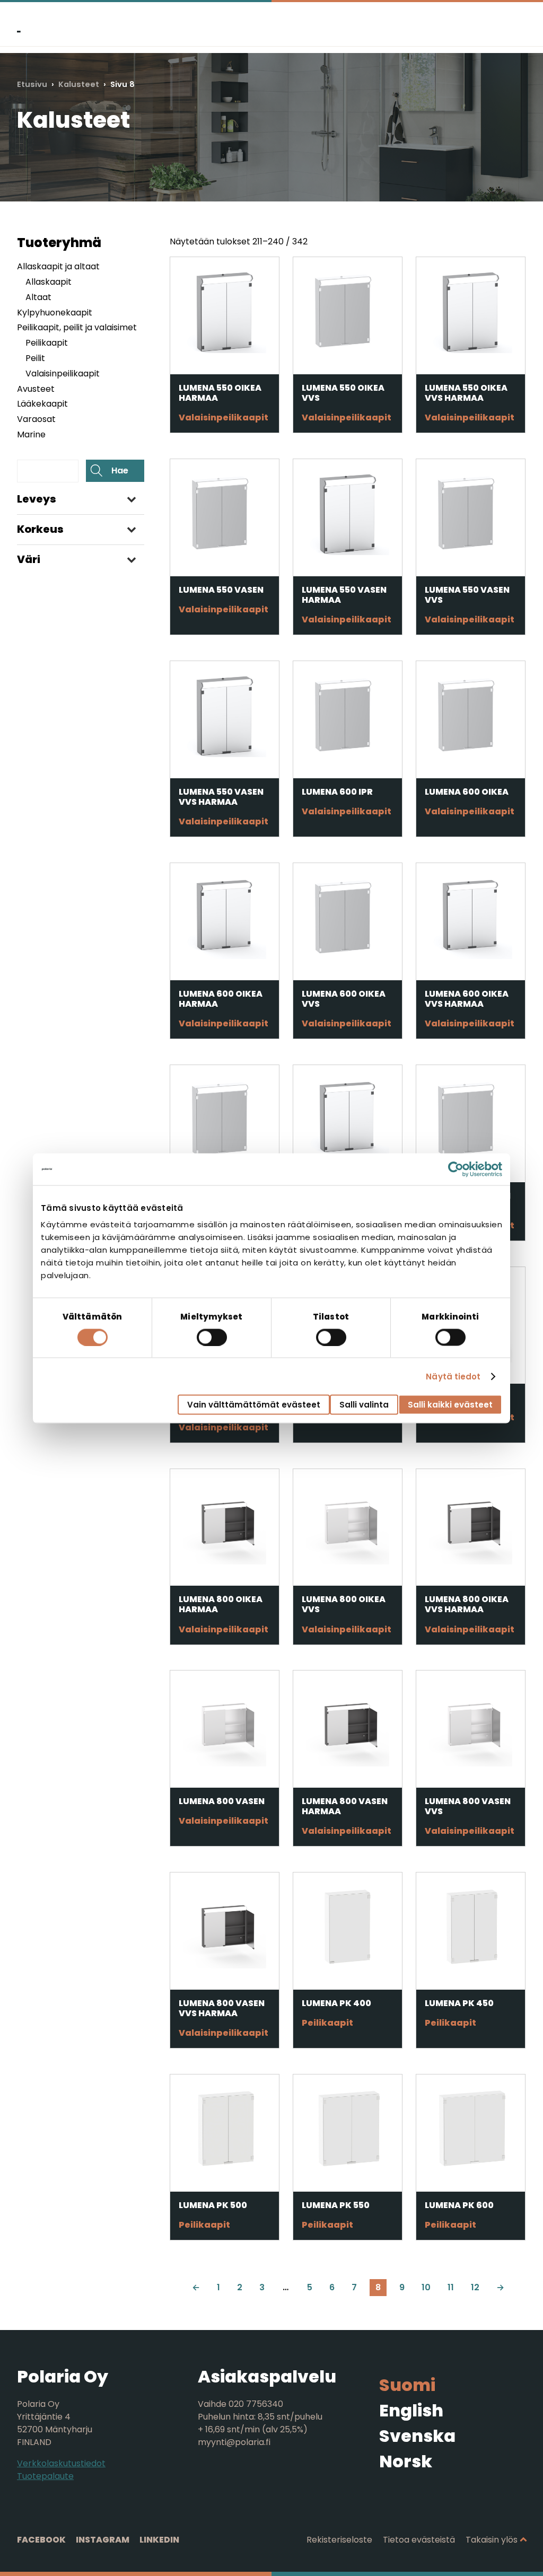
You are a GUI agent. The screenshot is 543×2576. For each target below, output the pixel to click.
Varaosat (36, 419)
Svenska (417, 2436)
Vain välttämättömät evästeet (254, 1405)
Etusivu (32, 84)
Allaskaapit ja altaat (58, 266)
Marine (31, 434)
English (411, 2410)
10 (426, 2287)
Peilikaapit (47, 343)
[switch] (212, 1337)
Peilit (35, 358)
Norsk (406, 2461)
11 (451, 2287)
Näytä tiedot (453, 1376)
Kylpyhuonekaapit (55, 313)
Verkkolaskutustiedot (61, 2463)
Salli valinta (364, 1405)
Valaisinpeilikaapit (63, 373)
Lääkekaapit (42, 404)
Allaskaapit (49, 282)
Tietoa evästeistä (419, 2540)
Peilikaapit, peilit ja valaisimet (77, 327)
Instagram (103, 2540)
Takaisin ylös (492, 2540)
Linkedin (159, 2540)
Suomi (407, 2385)
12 (475, 2287)
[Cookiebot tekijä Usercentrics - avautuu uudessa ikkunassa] (456, 1169)
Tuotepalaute (45, 2476)
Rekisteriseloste (339, 2540)
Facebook (41, 2540)
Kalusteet (79, 84)
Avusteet (36, 389)
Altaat (38, 297)
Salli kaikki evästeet (450, 1405)
